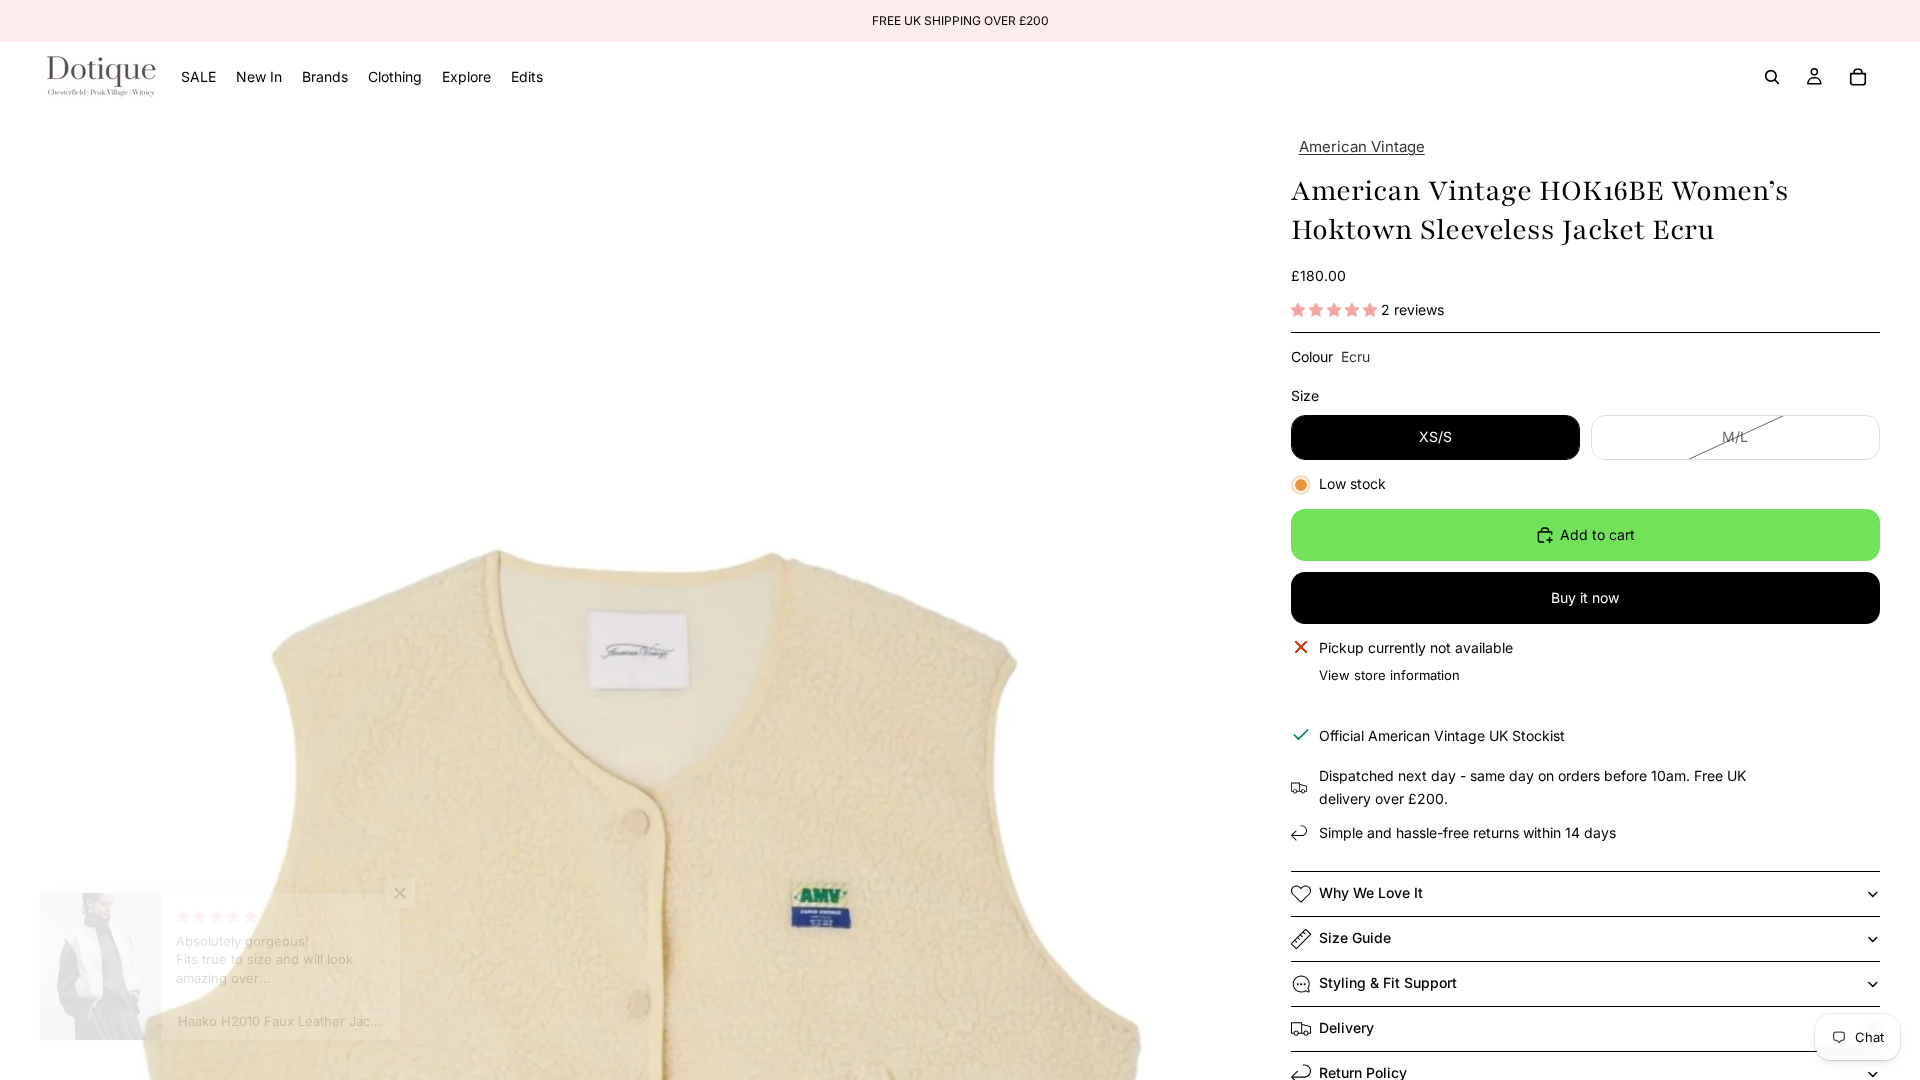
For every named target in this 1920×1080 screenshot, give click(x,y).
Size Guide (1355, 937)
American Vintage (1362, 146)
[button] (1336, 309)
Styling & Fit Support (1388, 982)
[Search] (1772, 77)
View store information (1389, 675)
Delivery (1346, 1027)
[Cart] (1858, 77)
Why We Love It (1371, 892)
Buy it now (1585, 597)
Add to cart (1597, 534)
